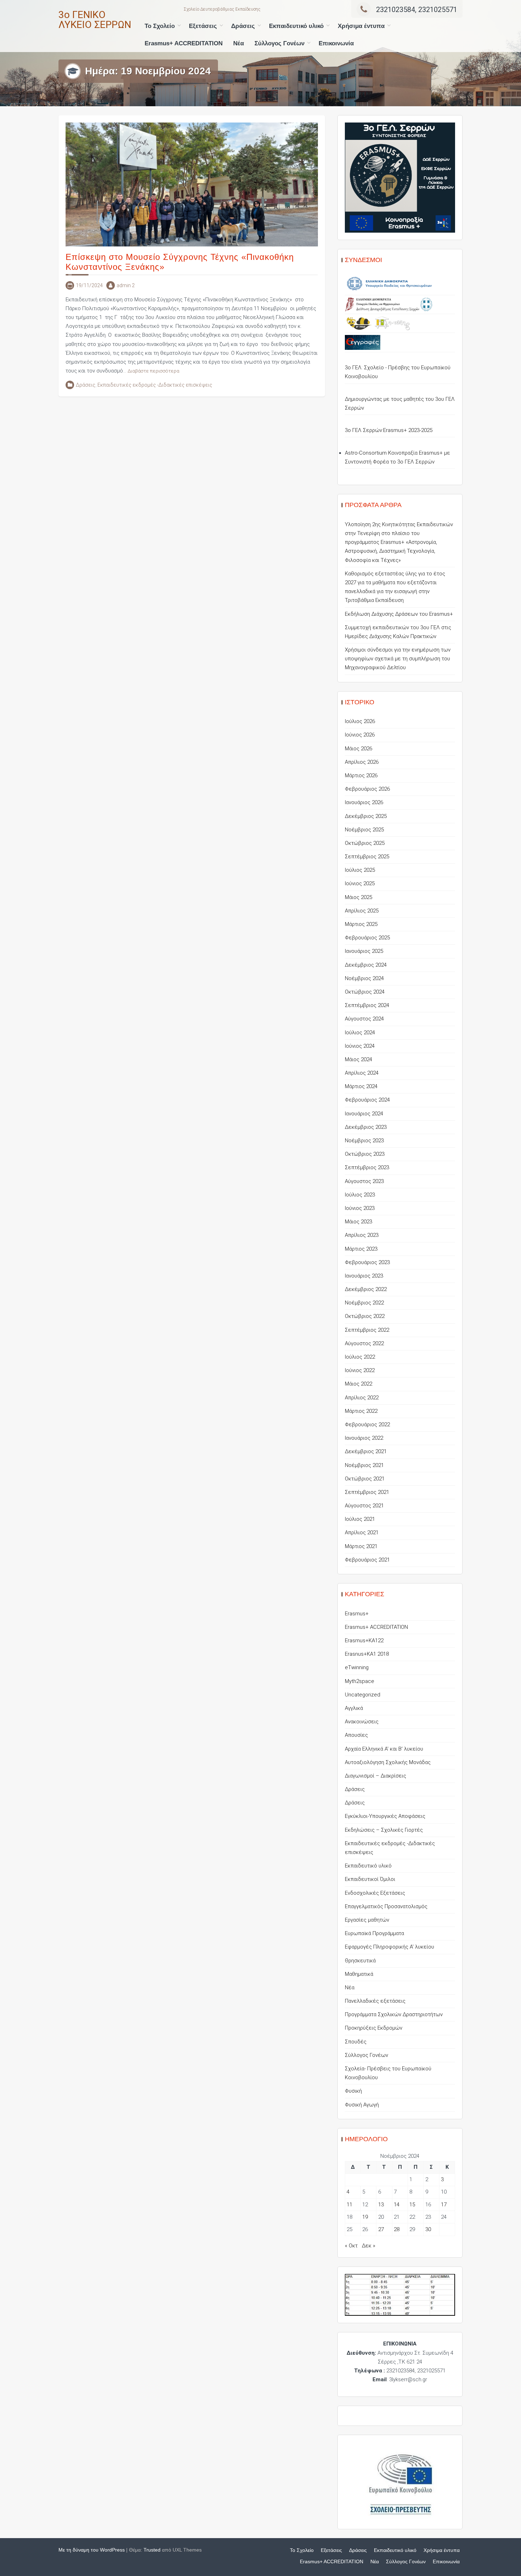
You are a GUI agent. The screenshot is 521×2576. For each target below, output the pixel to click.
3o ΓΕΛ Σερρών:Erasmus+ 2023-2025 (389, 430)
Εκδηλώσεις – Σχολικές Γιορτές (384, 1830)
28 (397, 2229)
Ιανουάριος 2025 (364, 951)
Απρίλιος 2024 (362, 1073)
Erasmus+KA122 (364, 1640)
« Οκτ (351, 2246)
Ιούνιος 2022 (360, 1370)
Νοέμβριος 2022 (364, 1303)
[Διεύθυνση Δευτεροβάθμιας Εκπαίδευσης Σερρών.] (389, 304)
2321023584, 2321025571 (417, 10)
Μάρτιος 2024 (361, 1086)
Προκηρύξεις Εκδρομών (374, 2028)
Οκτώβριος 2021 (365, 1479)
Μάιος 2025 (358, 897)
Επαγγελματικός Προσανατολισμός (386, 1906)
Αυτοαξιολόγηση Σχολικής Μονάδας (388, 1762)
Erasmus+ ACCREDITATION (184, 43)
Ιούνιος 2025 (360, 883)
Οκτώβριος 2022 (365, 1316)
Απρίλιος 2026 (362, 762)
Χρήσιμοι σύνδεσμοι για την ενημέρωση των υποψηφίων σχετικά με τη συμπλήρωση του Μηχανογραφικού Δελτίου (398, 659)
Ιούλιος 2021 (360, 1519)
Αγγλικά (354, 1708)
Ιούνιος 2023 (360, 1208)
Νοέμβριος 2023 (364, 1141)
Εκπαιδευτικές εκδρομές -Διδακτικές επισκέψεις (155, 385)
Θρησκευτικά (360, 1961)
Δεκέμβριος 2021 (366, 1451)
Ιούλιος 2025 (360, 870)
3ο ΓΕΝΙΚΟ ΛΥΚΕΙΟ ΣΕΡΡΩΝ (95, 20)
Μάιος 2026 (358, 749)
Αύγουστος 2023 (364, 1181)
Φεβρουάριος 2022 (367, 1425)
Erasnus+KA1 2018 (367, 1654)
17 (444, 2205)
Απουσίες (356, 1735)
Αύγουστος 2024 (364, 1019)
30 (428, 2229)
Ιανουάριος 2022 (364, 1438)
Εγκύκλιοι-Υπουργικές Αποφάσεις (385, 1816)
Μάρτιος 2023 (361, 1249)
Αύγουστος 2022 (364, 1343)
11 (349, 2205)
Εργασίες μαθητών (367, 1920)
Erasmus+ (357, 1614)
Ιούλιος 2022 (360, 1357)
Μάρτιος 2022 (361, 1411)
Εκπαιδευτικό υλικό (296, 26)
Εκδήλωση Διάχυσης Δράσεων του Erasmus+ (399, 614)
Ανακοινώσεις (362, 1722)
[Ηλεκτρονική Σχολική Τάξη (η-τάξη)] (392, 323)
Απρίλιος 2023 (362, 1235)
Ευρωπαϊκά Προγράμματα (374, 1933)
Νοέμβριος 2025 (364, 830)
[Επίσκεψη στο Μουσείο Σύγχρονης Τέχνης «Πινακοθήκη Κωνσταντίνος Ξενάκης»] (192, 184)
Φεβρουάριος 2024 (367, 1100)
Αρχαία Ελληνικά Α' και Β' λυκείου (384, 1749)
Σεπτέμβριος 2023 (367, 1167)
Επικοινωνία (336, 43)
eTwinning (357, 1667)
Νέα (239, 43)
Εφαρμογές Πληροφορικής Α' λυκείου (390, 1947)
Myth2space (360, 1681)
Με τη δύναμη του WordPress (92, 2550)
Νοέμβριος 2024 (364, 978)
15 (412, 2205)
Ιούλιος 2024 (360, 1033)
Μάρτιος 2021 (361, 1546)
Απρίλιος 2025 (362, 911)
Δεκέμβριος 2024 (366, 965)
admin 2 (126, 285)
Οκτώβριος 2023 (365, 1154)
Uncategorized (363, 1695)
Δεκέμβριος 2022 (366, 1289)
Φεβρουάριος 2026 (367, 789)
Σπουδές (356, 2042)
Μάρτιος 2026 (361, 775)
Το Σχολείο (160, 26)
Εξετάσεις (203, 26)
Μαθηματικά (359, 1974)
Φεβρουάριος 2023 (367, 1262)
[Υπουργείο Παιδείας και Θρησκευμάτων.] (389, 284)
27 (381, 2229)
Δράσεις (243, 26)
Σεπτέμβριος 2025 (367, 857)
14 (397, 2205)
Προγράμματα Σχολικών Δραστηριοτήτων (394, 2014)
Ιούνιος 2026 (360, 735)
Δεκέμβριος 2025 (366, 816)
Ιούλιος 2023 (360, 1195)
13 (381, 2205)
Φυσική (353, 2091)
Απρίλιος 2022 (362, 1398)
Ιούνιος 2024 (360, 1046)
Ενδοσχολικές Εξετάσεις (375, 1893)
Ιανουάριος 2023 (364, 1276)
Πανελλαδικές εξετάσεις (375, 2001)
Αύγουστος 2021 (364, 1506)
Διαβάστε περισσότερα (153, 371)
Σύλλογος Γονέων (279, 43)
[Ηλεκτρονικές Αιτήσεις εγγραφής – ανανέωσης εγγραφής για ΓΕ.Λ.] (363, 342)
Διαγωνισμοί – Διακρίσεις (376, 1776)
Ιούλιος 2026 (360, 721)
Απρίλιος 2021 (362, 1532)
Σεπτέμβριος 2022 (367, 1330)
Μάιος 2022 (358, 1384)
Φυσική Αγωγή (362, 2105)
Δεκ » (369, 2246)
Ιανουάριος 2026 (364, 802)
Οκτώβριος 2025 (365, 843)
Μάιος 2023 (358, 1222)
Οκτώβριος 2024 (365, 992)
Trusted (152, 2550)
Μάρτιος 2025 (361, 924)
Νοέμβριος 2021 (364, 1465)
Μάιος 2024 (358, 1059)
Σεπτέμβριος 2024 (367, 1005)
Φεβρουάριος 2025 (367, 938)
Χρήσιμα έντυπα (361, 26)
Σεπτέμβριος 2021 (367, 1492)
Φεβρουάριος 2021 (367, 1560)
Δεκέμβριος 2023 (366, 1127)
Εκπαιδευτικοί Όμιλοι (370, 1879)
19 (365, 2217)
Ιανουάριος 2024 (364, 1114)
